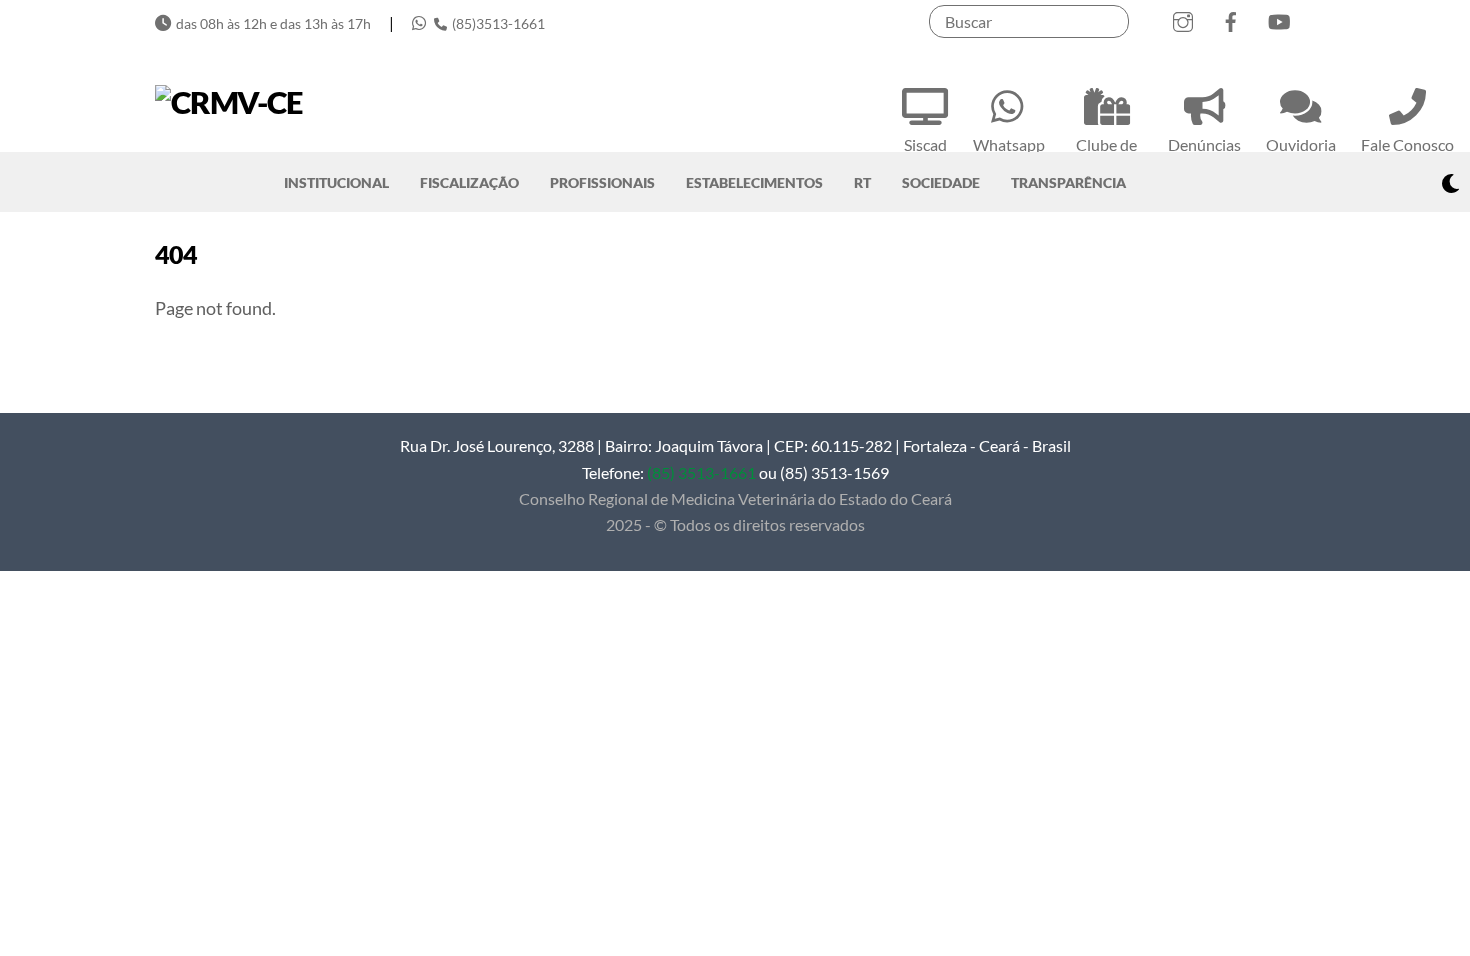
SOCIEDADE (941, 182)
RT (862, 182)
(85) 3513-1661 (701, 472)
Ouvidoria (1301, 144)
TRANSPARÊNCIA (1068, 182)
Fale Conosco (1407, 144)
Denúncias (1204, 144)
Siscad (925, 144)
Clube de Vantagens (1106, 157)
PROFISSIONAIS (602, 182)
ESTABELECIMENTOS (754, 182)
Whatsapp (1009, 144)
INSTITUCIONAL (336, 182)
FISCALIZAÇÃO (469, 182)
